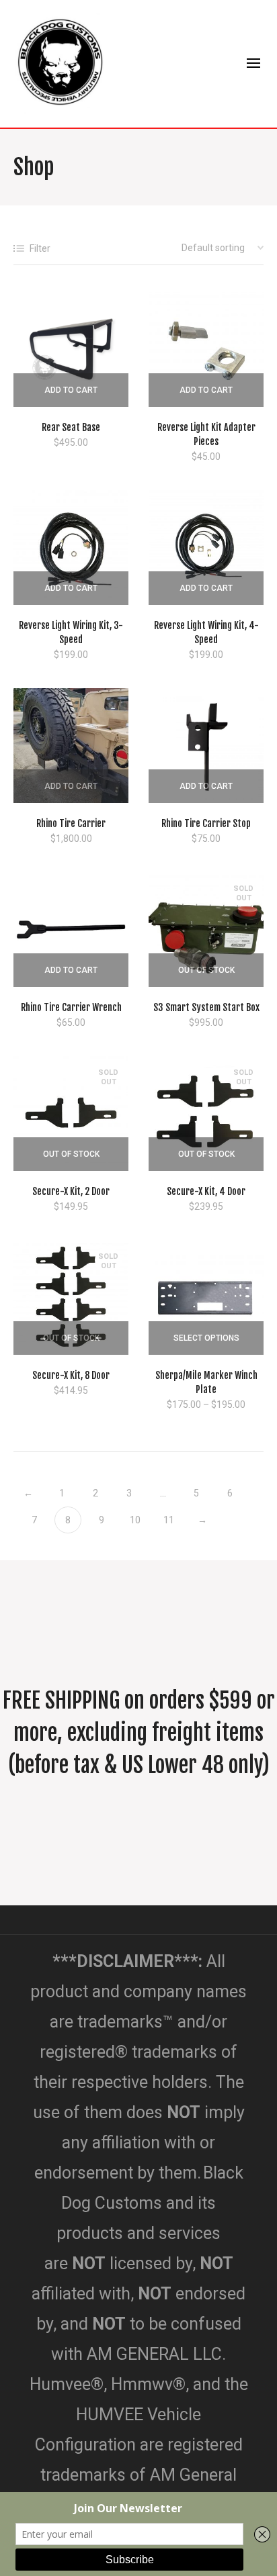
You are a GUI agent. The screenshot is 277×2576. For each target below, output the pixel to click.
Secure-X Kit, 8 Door (71, 1375)
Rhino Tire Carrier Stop (206, 823)
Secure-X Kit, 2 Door (71, 1191)
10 (135, 1520)
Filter (40, 248)
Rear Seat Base (71, 427)
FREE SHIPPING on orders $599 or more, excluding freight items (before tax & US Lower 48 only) (139, 1733)
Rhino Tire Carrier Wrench (71, 1007)
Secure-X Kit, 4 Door (206, 1191)
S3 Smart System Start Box (206, 1007)
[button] (71, 390)
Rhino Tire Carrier (71, 823)
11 (169, 1520)
